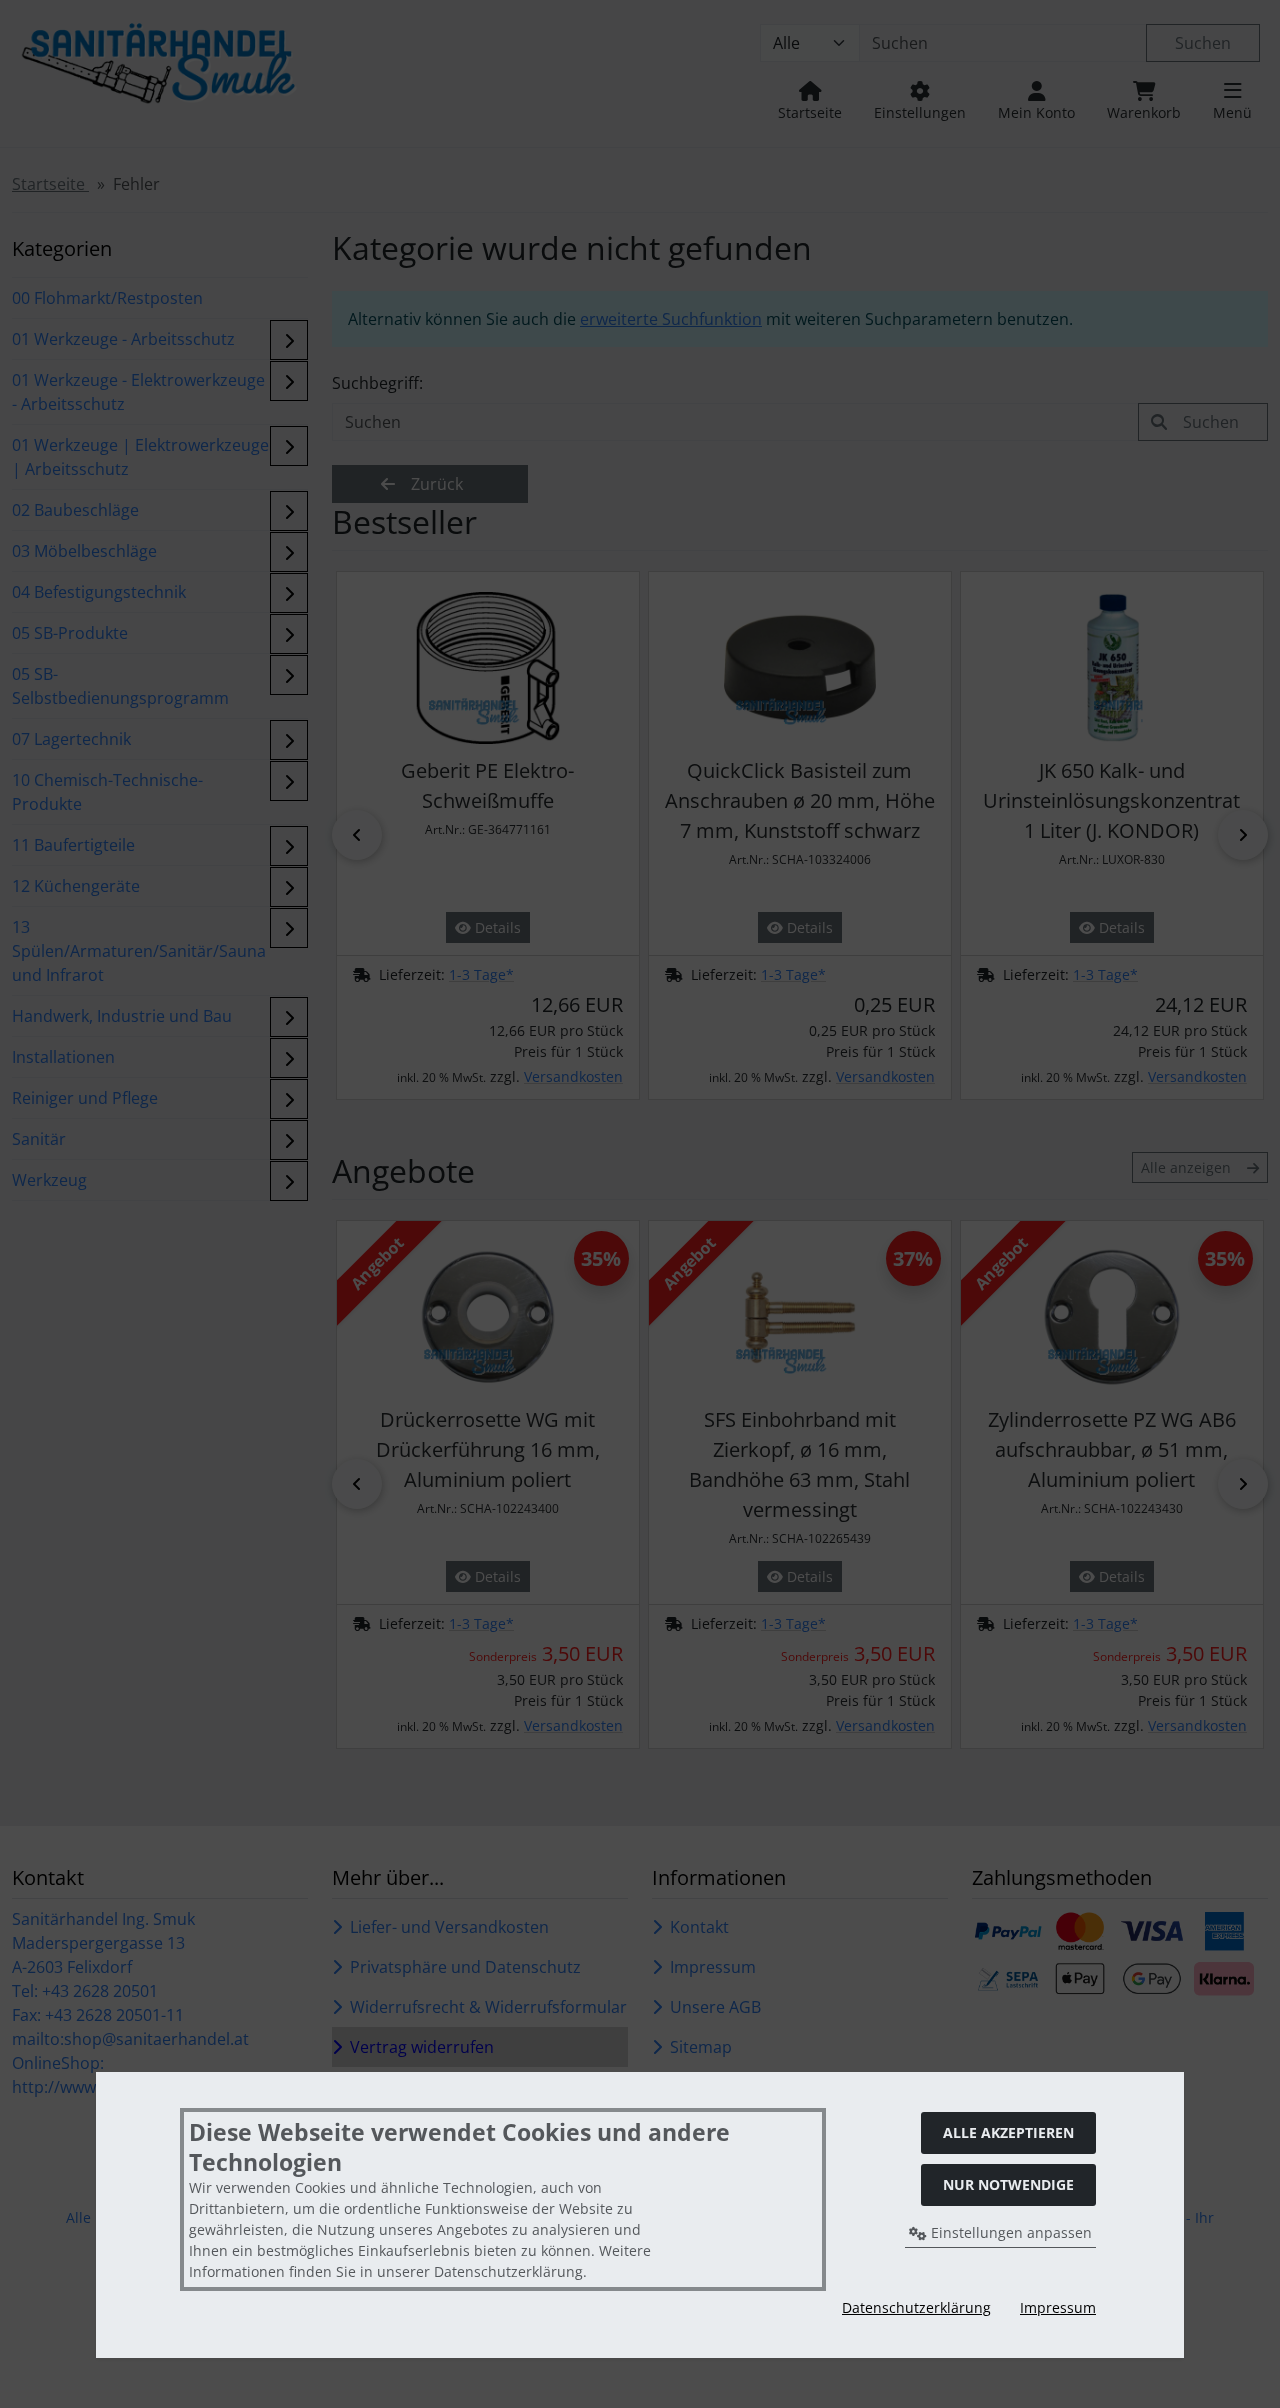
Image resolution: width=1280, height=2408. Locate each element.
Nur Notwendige (1008, 2184)
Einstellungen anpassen (1009, 2232)
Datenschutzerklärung (916, 2307)
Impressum (1058, 2307)
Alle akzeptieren (1008, 2132)
